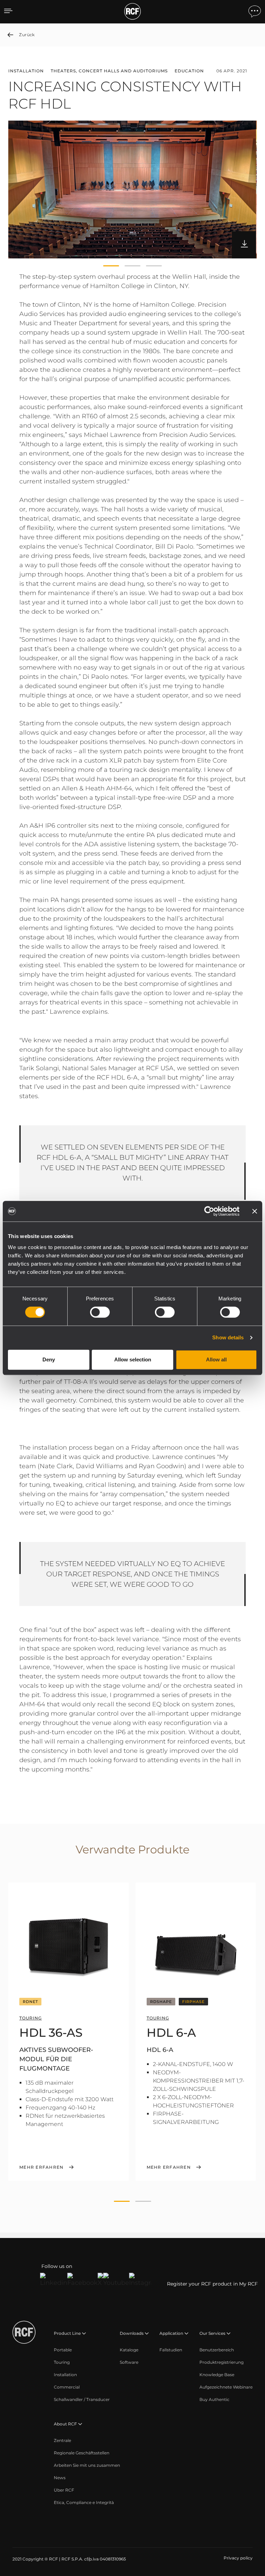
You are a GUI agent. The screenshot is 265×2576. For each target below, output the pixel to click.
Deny (49, 1359)
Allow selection (133, 1359)
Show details (228, 1337)
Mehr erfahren (41, 2167)
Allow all (216, 1359)
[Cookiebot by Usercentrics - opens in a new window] (209, 1211)
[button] (111, 266)
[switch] (100, 1312)
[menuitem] (63, 2350)
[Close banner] (255, 1211)
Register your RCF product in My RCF (212, 2284)
